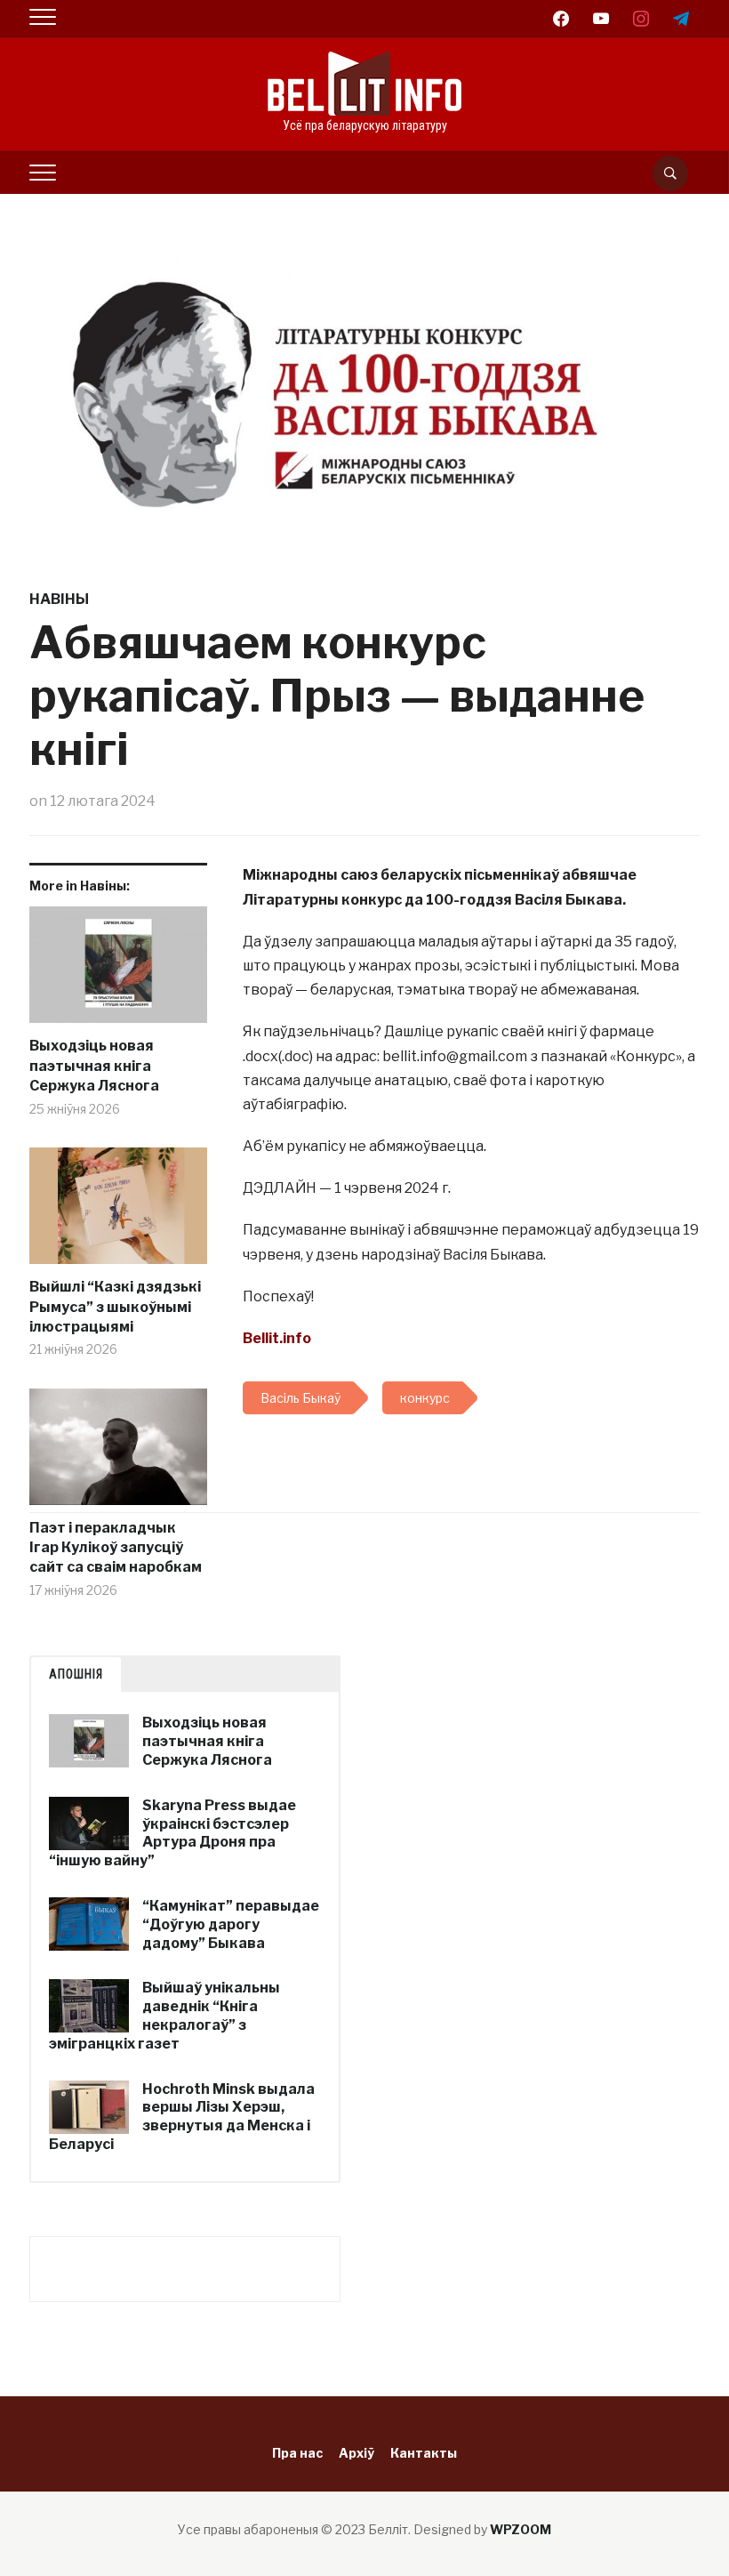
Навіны (59, 599)
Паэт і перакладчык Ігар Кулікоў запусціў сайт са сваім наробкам (116, 1548)
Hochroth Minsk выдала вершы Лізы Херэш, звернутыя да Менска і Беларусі (182, 2117)
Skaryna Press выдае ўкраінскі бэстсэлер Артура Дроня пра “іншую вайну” (172, 1833)
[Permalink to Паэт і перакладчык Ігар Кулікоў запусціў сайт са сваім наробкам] (118, 1453)
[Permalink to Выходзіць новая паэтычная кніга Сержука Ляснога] (118, 972)
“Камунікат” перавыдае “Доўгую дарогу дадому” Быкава (231, 1924)
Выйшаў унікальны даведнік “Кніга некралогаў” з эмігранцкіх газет (164, 2015)
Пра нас (297, 2453)
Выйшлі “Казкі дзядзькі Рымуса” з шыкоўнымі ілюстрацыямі (115, 1307)
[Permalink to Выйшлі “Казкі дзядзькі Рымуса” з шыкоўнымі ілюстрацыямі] (118, 1213)
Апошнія (76, 1674)
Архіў (356, 2453)
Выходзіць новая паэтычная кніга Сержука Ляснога (94, 1066)
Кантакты (424, 2453)
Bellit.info (277, 1338)
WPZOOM (521, 2529)
